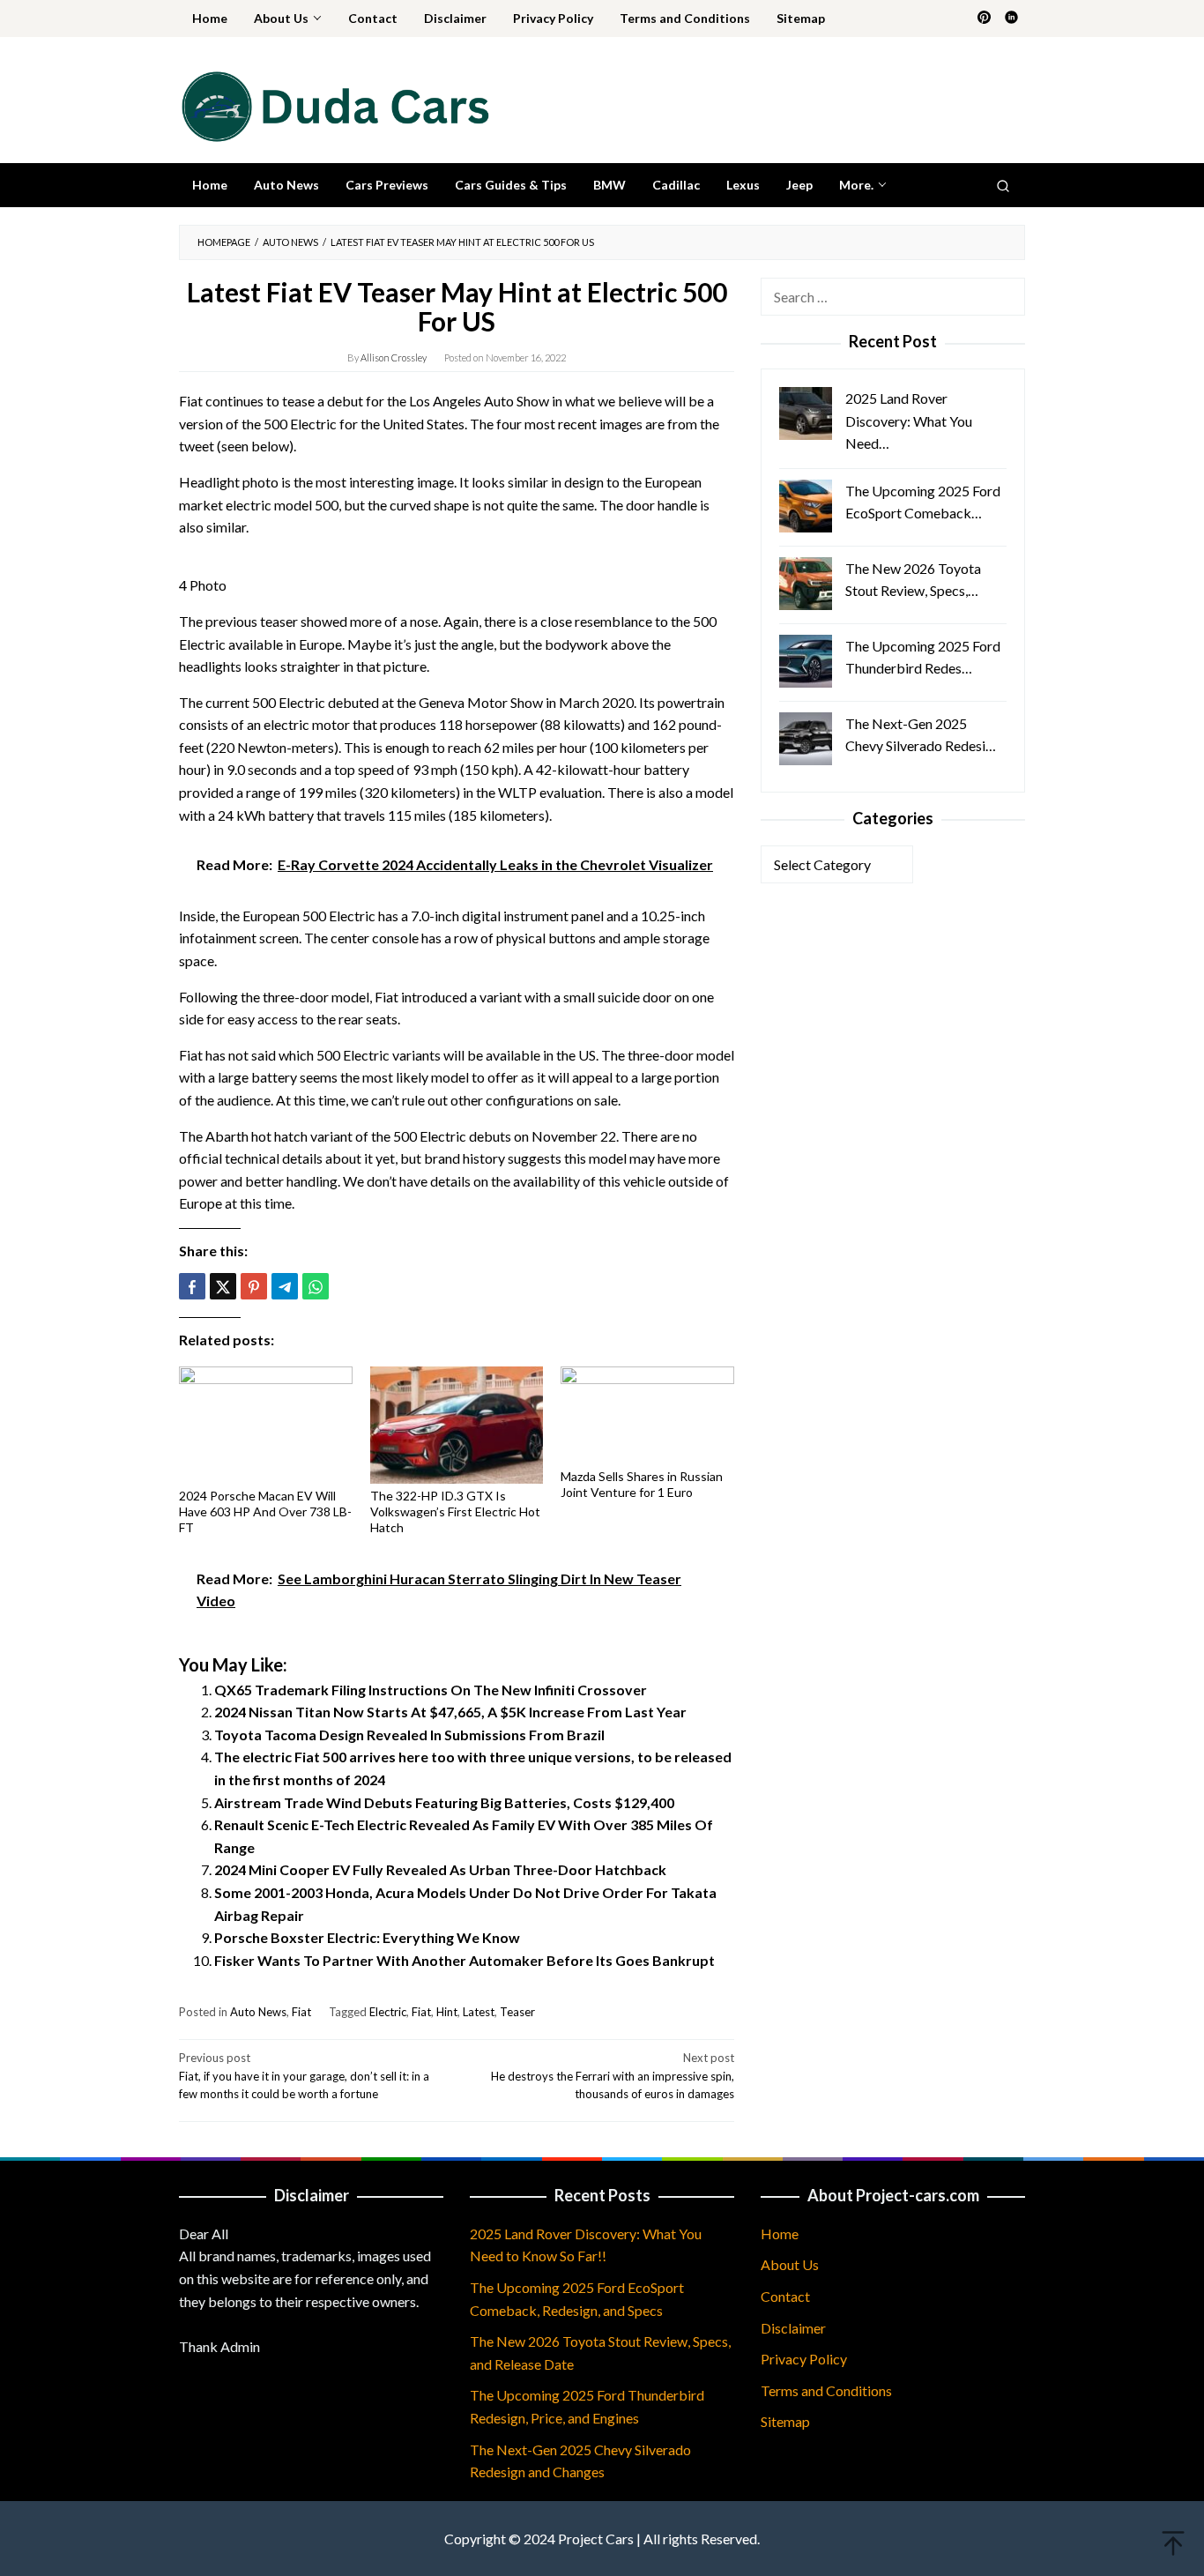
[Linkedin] (1011, 19)
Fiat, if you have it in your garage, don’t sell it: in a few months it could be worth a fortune (304, 2076)
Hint (447, 2012)
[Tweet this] (223, 1286)
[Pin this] (254, 1286)
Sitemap (785, 2421)
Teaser (517, 2012)
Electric (388, 2012)
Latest (479, 2012)
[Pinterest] (984, 19)
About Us (790, 2264)
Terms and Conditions (826, 2390)
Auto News (258, 2012)
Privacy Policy (804, 2359)
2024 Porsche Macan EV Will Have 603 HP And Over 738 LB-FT (265, 1511)
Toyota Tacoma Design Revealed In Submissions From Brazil (409, 1735)
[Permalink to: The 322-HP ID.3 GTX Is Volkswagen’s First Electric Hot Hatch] (457, 1425)
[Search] (1003, 185)
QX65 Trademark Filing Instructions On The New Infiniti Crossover (431, 1690)
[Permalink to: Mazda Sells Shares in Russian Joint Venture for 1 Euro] (647, 1415)
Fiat (301, 2012)
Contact (785, 2296)
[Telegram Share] (285, 1286)
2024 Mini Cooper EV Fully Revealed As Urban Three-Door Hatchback (440, 1869)
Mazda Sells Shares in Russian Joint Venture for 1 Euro (642, 1484)
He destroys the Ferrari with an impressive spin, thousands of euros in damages (613, 2076)
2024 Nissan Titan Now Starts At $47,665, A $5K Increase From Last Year (450, 1712)
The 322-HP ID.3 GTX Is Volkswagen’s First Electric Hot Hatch (455, 1511)
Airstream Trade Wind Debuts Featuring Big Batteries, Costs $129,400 (444, 1802)
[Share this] (192, 1286)
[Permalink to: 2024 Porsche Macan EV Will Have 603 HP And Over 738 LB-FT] (266, 1425)
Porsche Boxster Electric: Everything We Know (367, 1937)
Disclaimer (793, 2328)
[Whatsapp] (316, 1286)
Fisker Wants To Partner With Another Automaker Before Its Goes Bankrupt (465, 1960)
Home (780, 2234)
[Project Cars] (334, 104)
